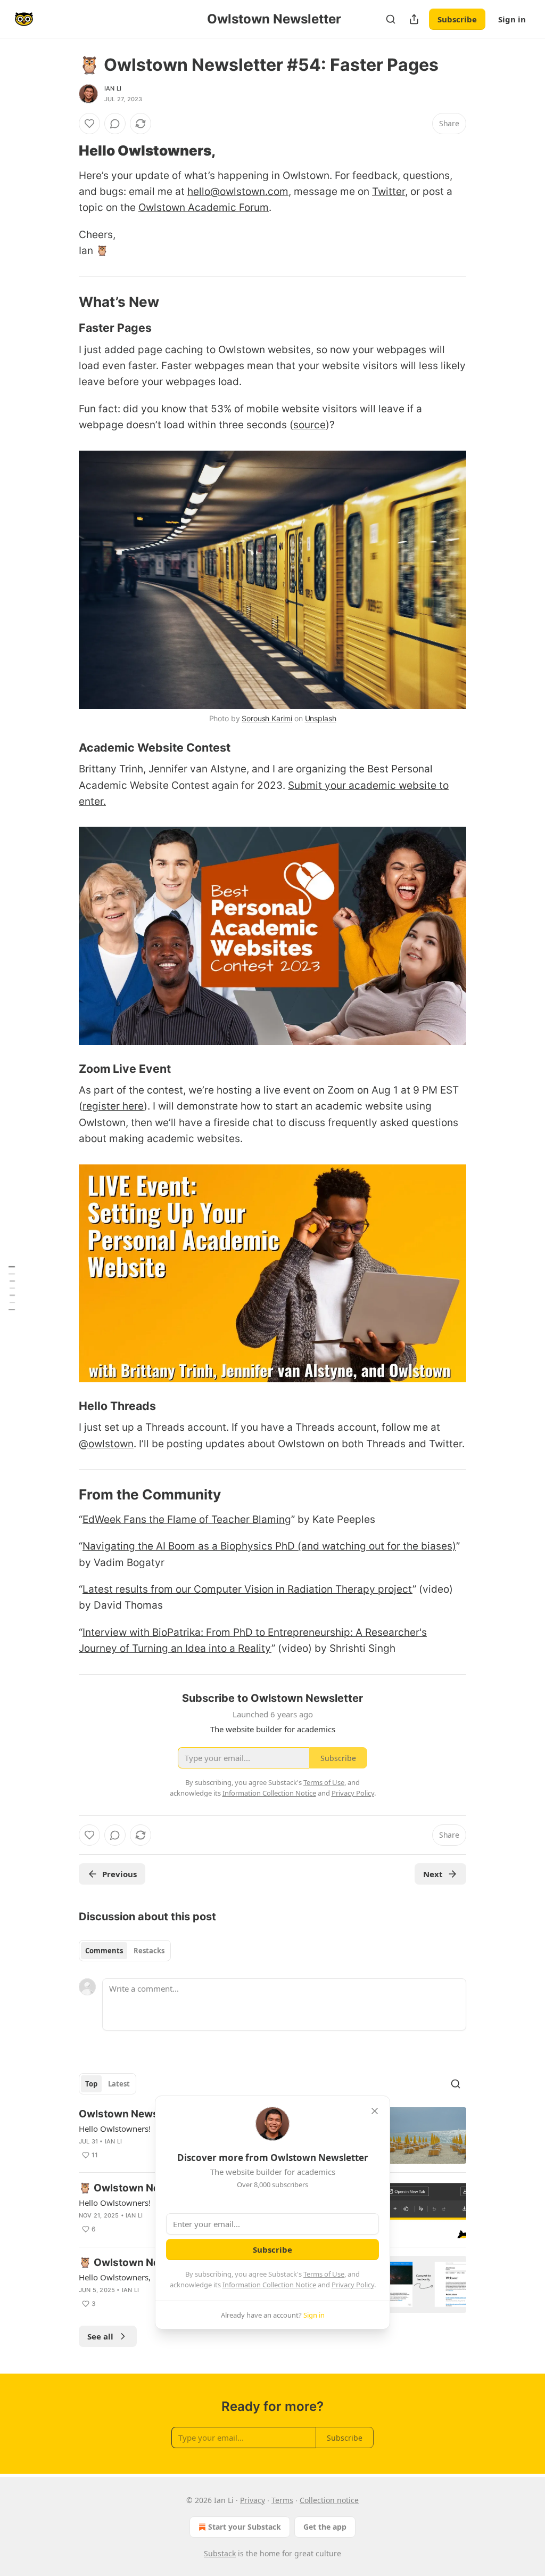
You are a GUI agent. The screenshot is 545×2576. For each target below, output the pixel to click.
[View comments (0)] (115, 124)
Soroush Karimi (267, 718)
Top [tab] (91, 2084)
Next (433, 1874)
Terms (282, 2500)
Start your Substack (245, 2527)
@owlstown (106, 1444)
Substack (220, 2553)
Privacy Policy (353, 2285)
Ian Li (113, 88)
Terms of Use (324, 2274)
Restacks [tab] (149, 1951)
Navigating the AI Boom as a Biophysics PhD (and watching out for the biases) (269, 1546)
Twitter (389, 191)
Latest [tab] (119, 2084)
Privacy (253, 2500)
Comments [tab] (104, 1951)
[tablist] (125, 1951)
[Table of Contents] (12, 1288)
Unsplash (321, 718)
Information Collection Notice (269, 2285)
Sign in (512, 19)
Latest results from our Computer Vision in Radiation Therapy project (247, 1589)
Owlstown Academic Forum (204, 207)
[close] (375, 2111)
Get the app (325, 2527)
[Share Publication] (414, 19)
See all (100, 2336)
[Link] (64, 151)
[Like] (89, 124)
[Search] (391, 19)
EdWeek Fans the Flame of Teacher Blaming (187, 1519)
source (309, 425)
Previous (119, 1874)
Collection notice (329, 2500)
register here (113, 1106)
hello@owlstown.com (238, 191)
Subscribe (457, 19)
